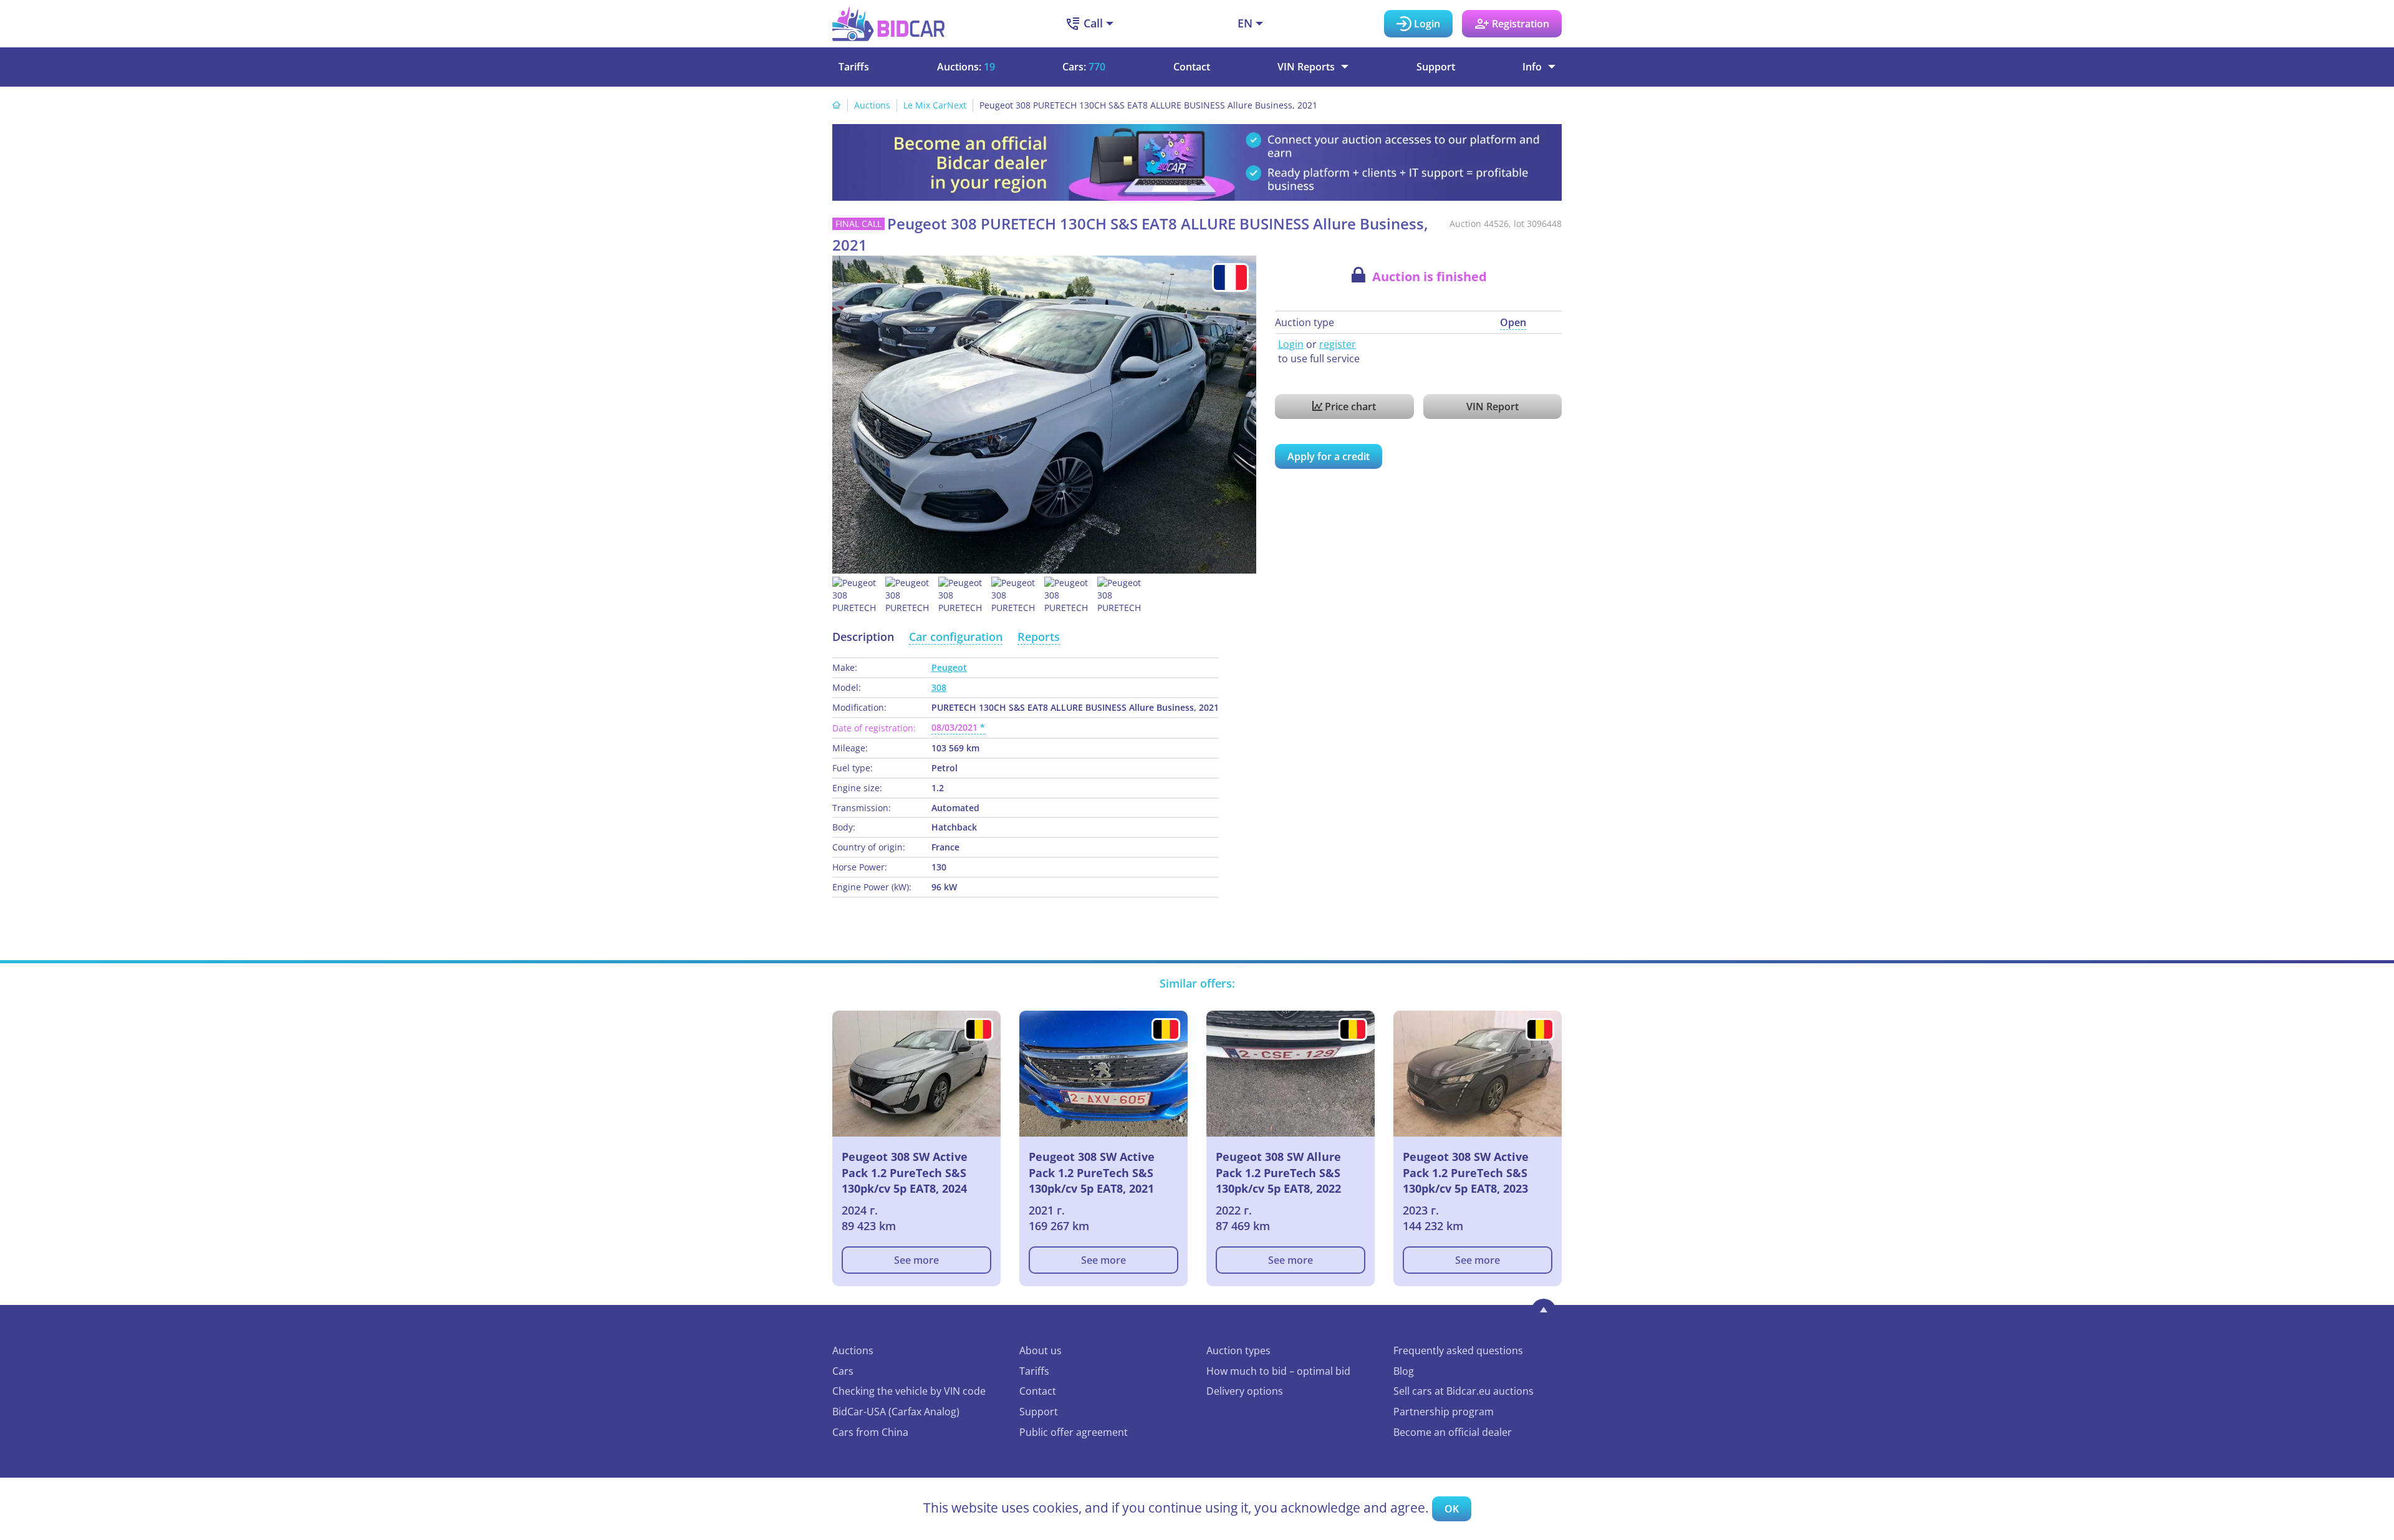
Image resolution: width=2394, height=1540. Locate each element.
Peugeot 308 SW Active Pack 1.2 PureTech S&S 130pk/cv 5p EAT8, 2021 (1092, 1172)
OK (1452, 1509)
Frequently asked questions (1458, 1350)
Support (1436, 67)
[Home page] (837, 105)
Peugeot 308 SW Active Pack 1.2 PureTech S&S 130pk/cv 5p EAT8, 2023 (1466, 1172)
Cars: (1084, 67)
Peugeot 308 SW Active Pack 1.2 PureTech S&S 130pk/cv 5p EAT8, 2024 (905, 1172)
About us (1041, 1350)
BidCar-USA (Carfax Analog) (896, 1412)
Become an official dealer (1453, 1432)
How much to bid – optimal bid (1278, 1371)
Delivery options (1245, 1391)
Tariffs (854, 67)
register (1338, 344)
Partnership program (1444, 1412)
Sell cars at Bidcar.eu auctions (1464, 1391)
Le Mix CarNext (935, 105)
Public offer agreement (1074, 1432)
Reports (1039, 637)
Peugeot (949, 667)
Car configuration (956, 637)
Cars (843, 1371)
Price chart (1349, 407)
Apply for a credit (1329, 456)
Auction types (1238, 1350)
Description (863, 637)
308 (939, 687)
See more (916, 1260)
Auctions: (966, 67)
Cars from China (870, 1432)
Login (1291, 344)
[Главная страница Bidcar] (888, 24)
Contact (1192, 67)
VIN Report (1493, 407)
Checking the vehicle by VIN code (909, 1391)
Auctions (872, 105)
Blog (1404, 1371)
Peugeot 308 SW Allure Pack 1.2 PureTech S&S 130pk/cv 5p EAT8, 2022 (1278, 1172)
